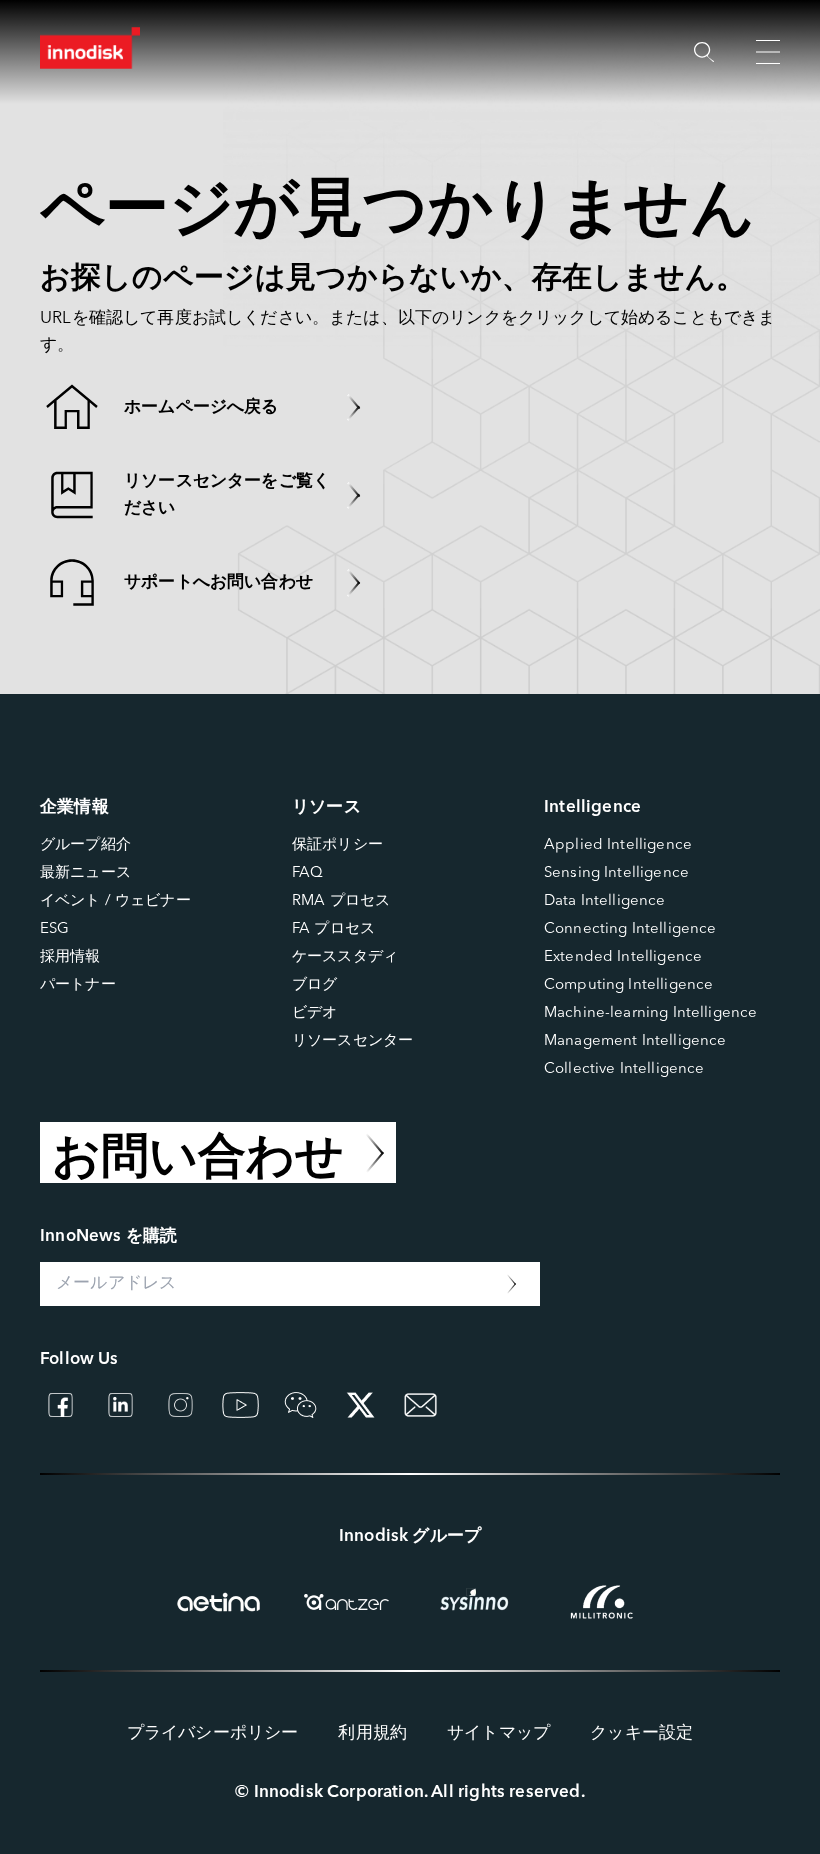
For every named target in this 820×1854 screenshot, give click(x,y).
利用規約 (372, 1733)
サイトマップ (498, 1733)
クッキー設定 (641, 1733)
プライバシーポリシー (213, 1733)
